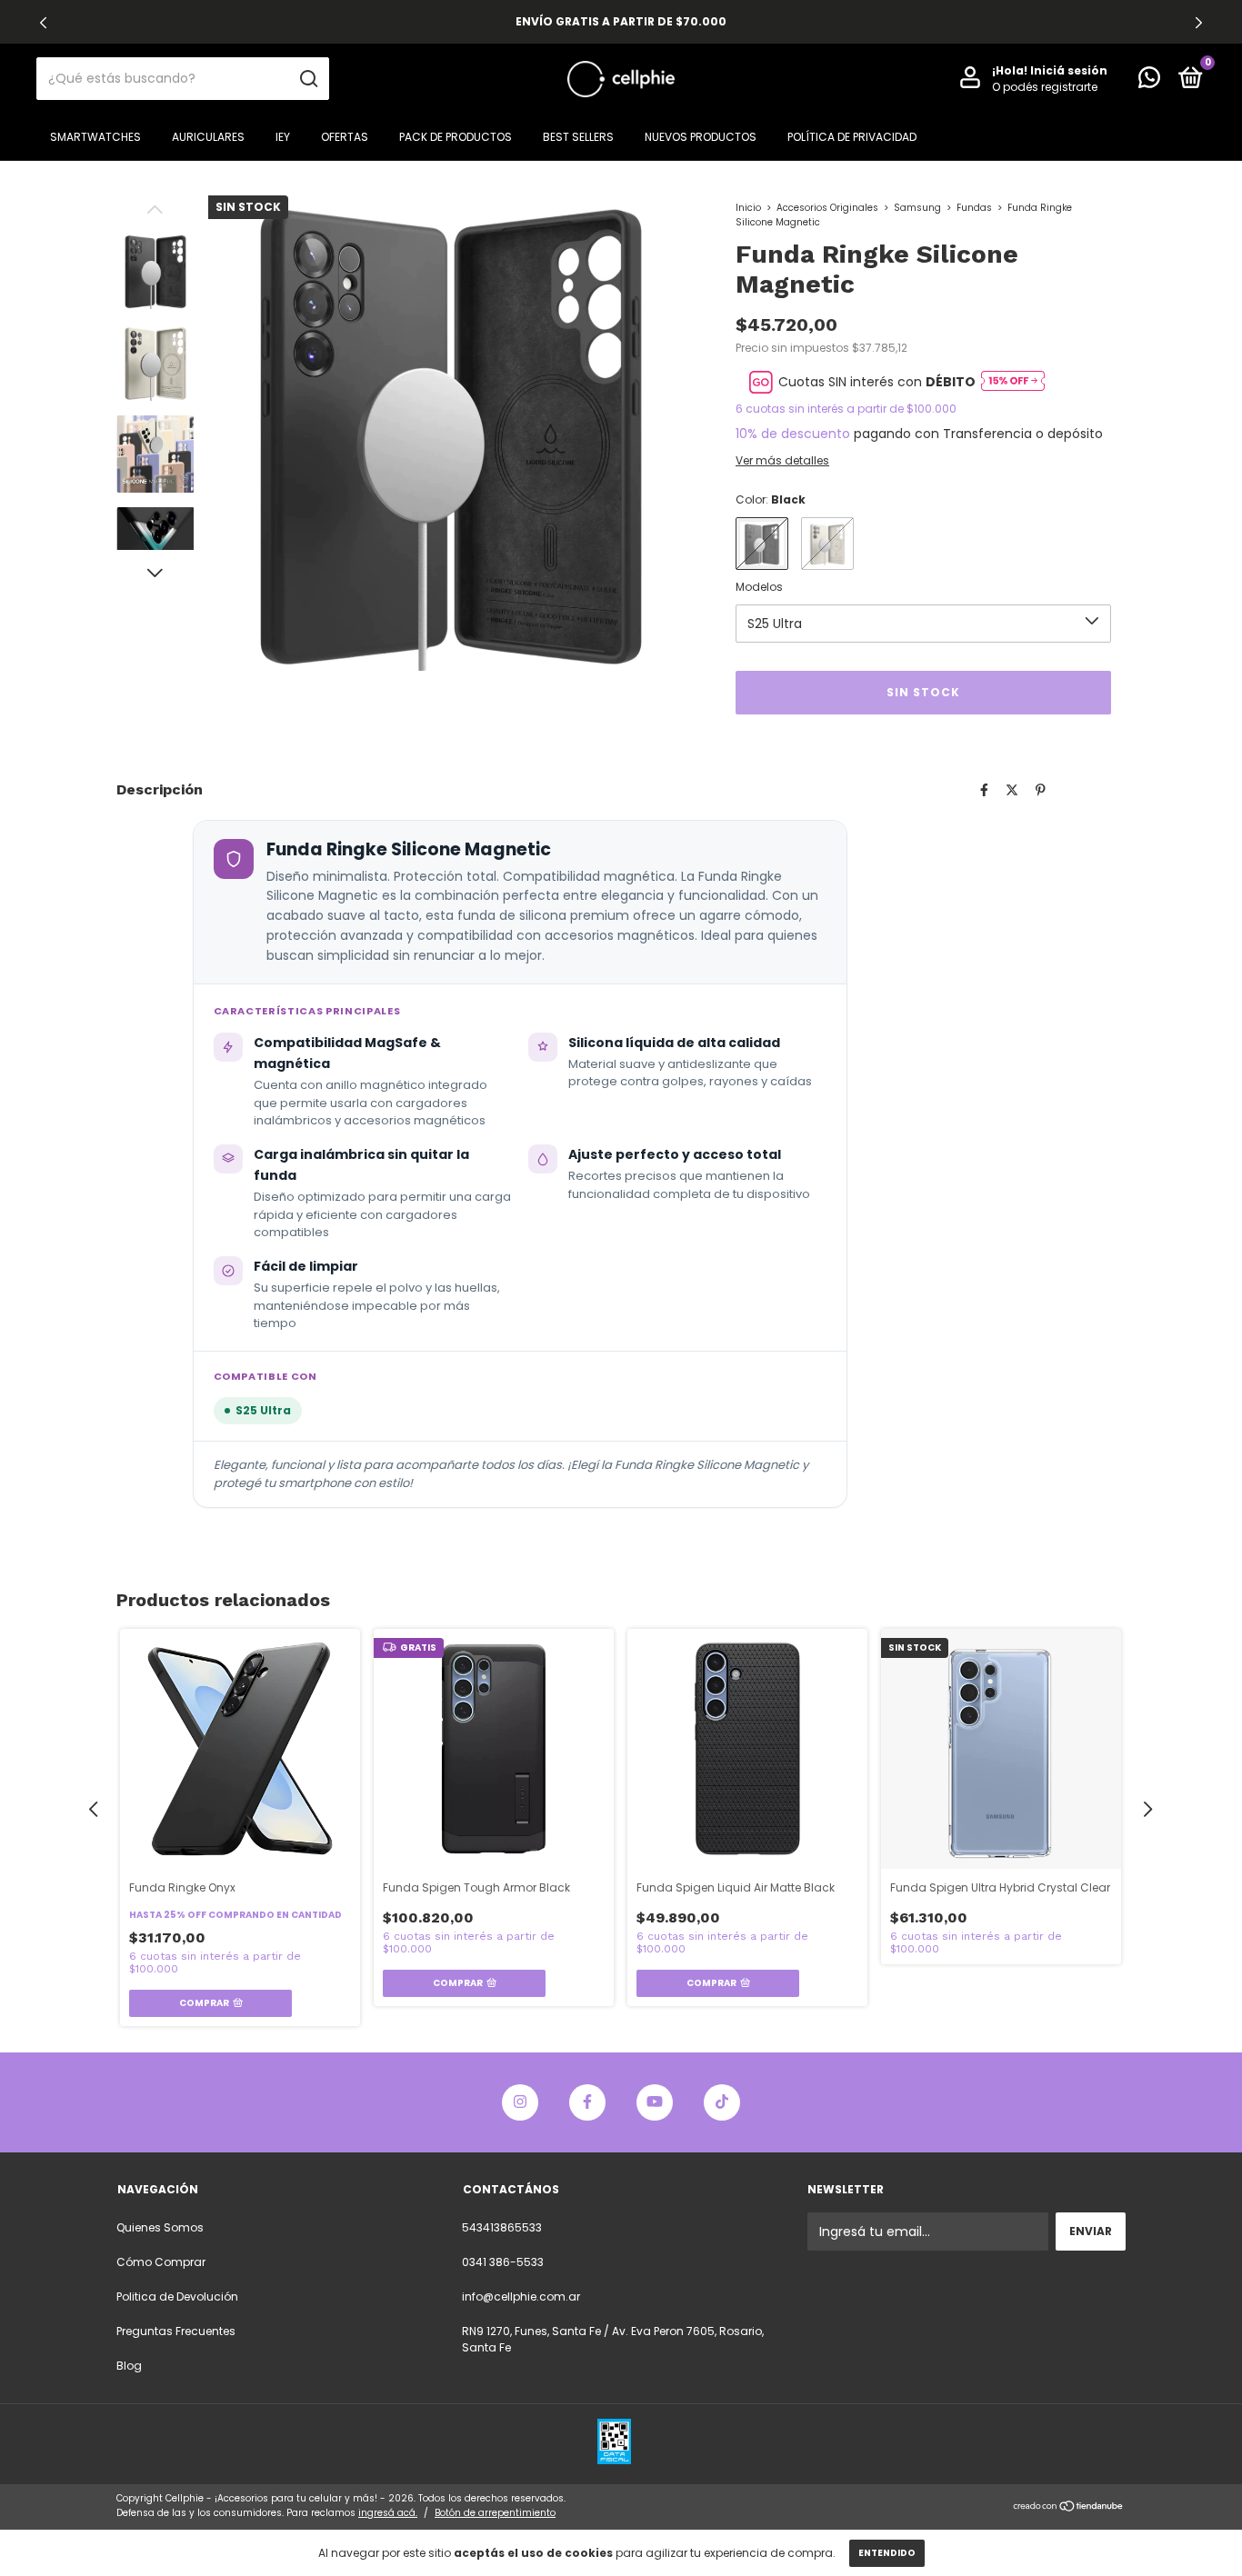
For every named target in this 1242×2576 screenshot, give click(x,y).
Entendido (887, 2553)
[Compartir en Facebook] (984, 790)
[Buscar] (308, 79)
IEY (283, 137)
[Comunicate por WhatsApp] (1149, 81)
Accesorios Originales (827, 208)
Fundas (974, 208)
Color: (771, 499)
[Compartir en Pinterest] (1041, 790)
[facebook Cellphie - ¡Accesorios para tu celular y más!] (587, 2102)
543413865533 (502, 2227)
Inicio (748, 208)
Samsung (917, 208)
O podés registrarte (1045, 87)
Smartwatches (95, 137)
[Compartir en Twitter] (1012, 790)
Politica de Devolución (177, 2296)
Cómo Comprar (161, 2262)
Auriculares (208, 137)
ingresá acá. (388, 2513)
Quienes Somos (160, 2227)
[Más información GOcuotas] (1013, 382)
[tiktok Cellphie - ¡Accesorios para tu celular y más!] (722, 2102)
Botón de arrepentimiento (495, 2513)
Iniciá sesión (1069, 70)
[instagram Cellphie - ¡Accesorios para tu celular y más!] (520, 2102)
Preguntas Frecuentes (176, 2331)
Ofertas (345, 137)
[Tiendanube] (1069, 2508)
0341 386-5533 (503, 2262)
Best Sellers (578, 137)
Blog (129, 2366)
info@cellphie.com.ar (521, 2296)
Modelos (759, 587)
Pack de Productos (456, 137)
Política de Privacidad (852, 137)
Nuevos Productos (701, 137)
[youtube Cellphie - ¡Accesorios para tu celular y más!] (655, 2102)
